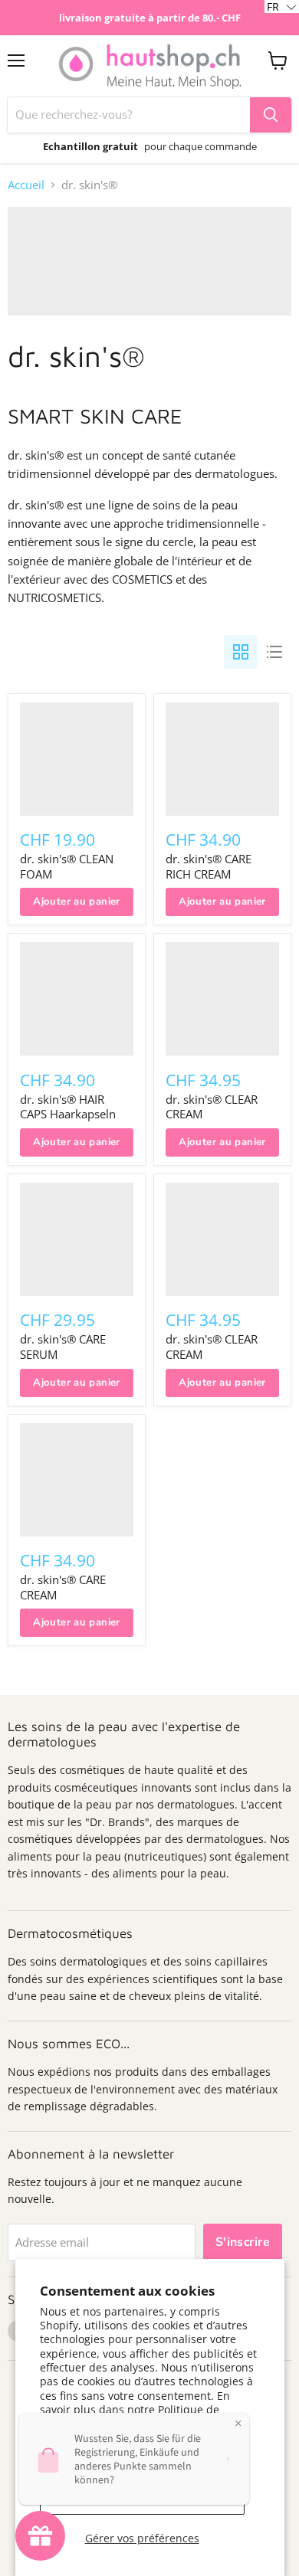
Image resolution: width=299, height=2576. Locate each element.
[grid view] (241, 652)
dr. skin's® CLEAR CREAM (212, 1107)
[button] (282, 7)
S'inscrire (243, 2242)
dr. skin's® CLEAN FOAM (67, 866)
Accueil (26, 185)
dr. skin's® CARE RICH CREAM (209, 866)
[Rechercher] (271, 115)
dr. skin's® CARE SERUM (63, 1347)
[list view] (274, 652)
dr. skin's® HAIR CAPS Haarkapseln (68, 1107)
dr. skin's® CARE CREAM (63, 1587)
